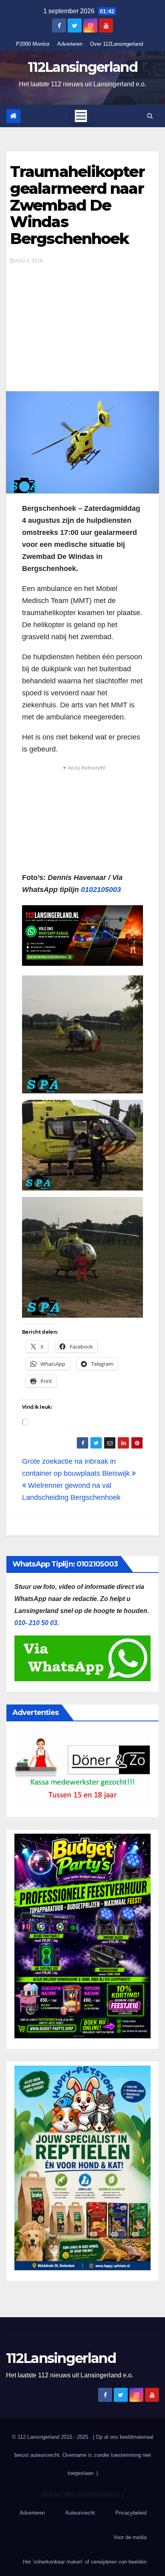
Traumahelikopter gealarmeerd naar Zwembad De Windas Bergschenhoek (77, 205)
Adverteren (70, 44)
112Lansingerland (82, 67)
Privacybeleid (131, 2513)
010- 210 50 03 (36, 1623)
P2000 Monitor (33, 44)
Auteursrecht (80, 2513)
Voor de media (130, 2537)
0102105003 (101, 890)
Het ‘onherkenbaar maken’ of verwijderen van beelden (85, 2562)
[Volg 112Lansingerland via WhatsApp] (82, 936)
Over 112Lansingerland (117, 44)
